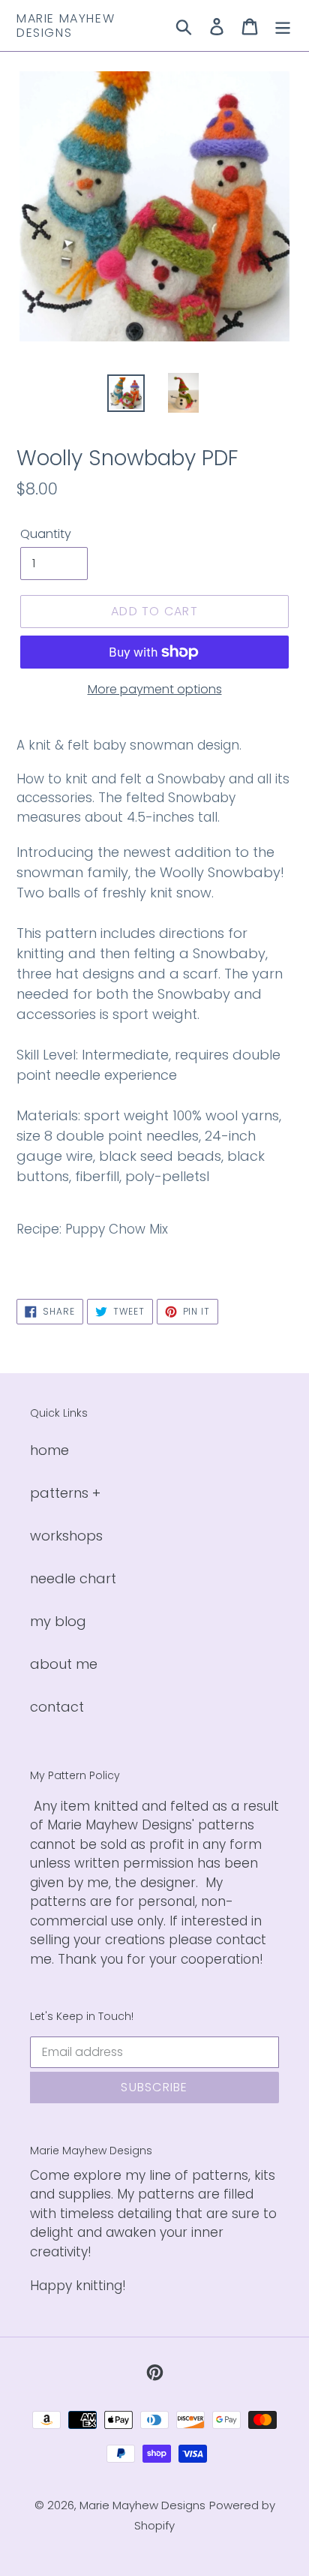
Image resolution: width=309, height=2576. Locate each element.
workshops (66, 1536)
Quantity (46, 534)
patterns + (65, 1493)
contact (57, 1707)
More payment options (155, 689)
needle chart (73, 1578)
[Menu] (283, 26)
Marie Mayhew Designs (66, 26)
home (49, 1450)
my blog (58, 1621)
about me (64, 1664)
